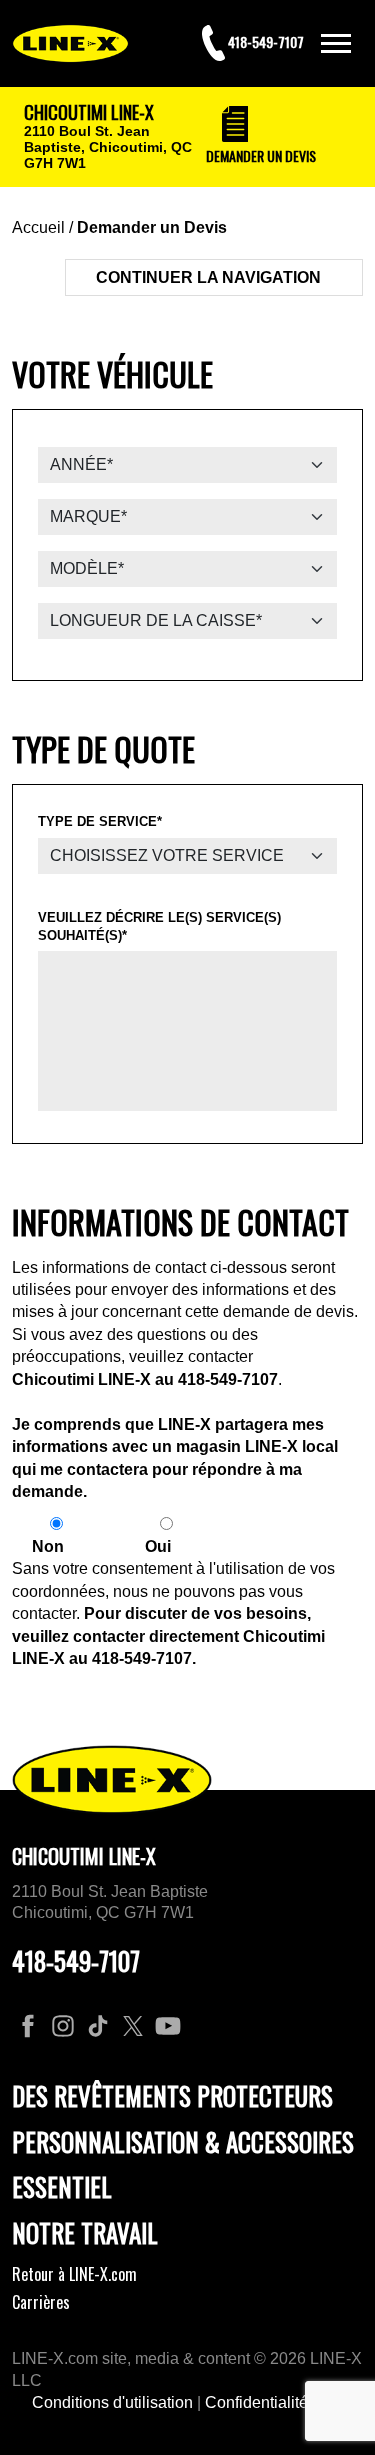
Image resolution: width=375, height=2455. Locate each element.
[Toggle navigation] (336, 43)
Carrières (41, 2302)
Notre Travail (85, 2232)
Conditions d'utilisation (112, 2402)
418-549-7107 (228, 1379)
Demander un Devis (152, 227)
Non (48, 1546)
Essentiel (62, 2186)
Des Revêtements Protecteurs (172, 2095)
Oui (158, 1546)
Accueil (38, 227)
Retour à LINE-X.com (74, 2274)
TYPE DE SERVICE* (100, 821)
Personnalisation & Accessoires (183, 2141)
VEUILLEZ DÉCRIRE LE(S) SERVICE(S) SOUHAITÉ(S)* (159, 926)
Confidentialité (256, 2402)
